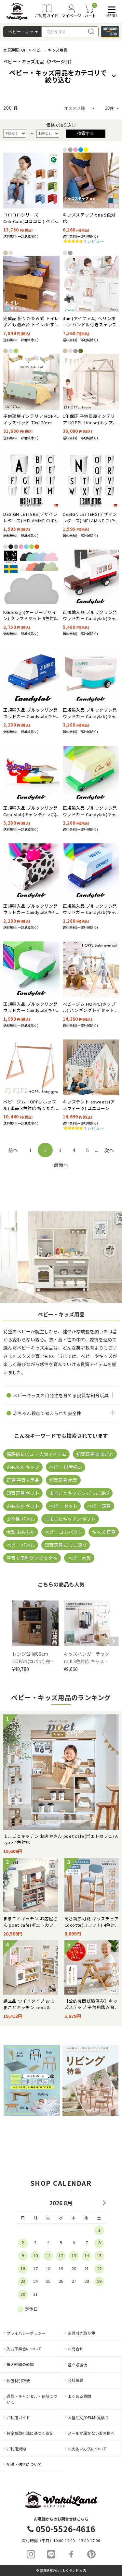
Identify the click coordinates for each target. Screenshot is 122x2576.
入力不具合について (24, 2349)
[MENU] (110, 10)
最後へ (61, 1165)
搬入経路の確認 (20, 2364)
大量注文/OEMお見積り (88, 2417)
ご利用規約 (16, 2449)
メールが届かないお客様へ (91, 2433)
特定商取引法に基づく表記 (30, 2433)
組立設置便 (77, 2364)
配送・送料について (24, 2464)
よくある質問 (79, 2396)
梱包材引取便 (18, 2380)
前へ (13, 1150)
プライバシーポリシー (26, 2333)
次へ (109, 1150)
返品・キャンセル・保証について (32, 2399)
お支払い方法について (87, 2449)
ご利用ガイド (18, 2417)
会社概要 (75, 2380)
